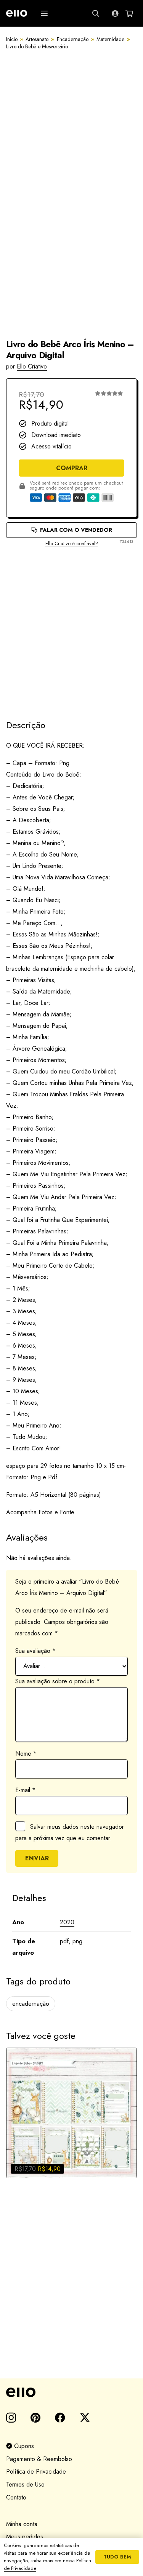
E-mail (25, 1790)
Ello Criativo (32, 366)
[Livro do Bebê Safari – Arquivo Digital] (71, 2113)
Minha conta (22, 2524)
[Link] (115, 13)
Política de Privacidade (36, 2472)
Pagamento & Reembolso (39, 2459)
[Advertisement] (71, 627)
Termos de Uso (25, 2484)
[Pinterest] (35, 2417)
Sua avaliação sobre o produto (58, 1681)
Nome (26, 1754)
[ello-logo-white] (17, 13)
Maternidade (110, 39)
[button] (44, 13)
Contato (16, 2497)
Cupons (23, 2446)
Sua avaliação (35, 1651)
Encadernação (73, 39)
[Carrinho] (129, 13)
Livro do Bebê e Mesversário (37, 46)
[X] (85, 2418)
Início (12, 39)
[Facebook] (60, 2417)
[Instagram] (11, 2418)
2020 (67, 1922)
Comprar (72, 468)
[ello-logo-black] (71, 2392)
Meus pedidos (25, 2537)
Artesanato (37, 39)
